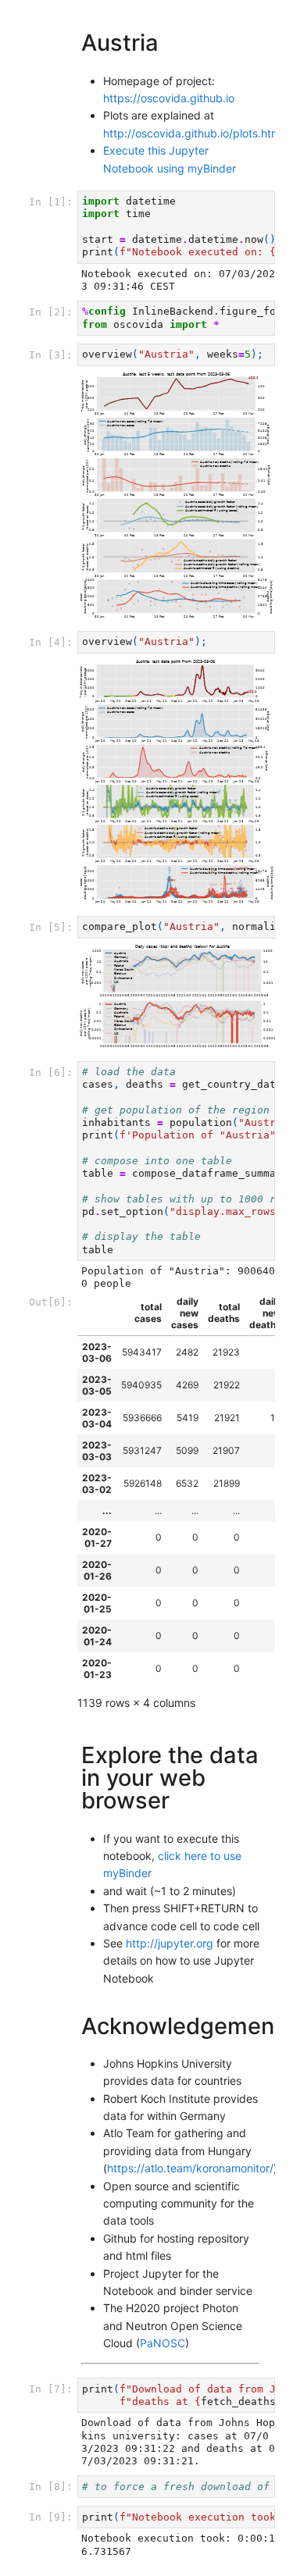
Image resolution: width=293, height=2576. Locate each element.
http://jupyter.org (170, 1943)
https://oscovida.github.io (169, 98)
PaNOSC (163, 2343)
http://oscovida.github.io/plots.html (193, 133)
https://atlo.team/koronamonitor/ (190, 2168)
